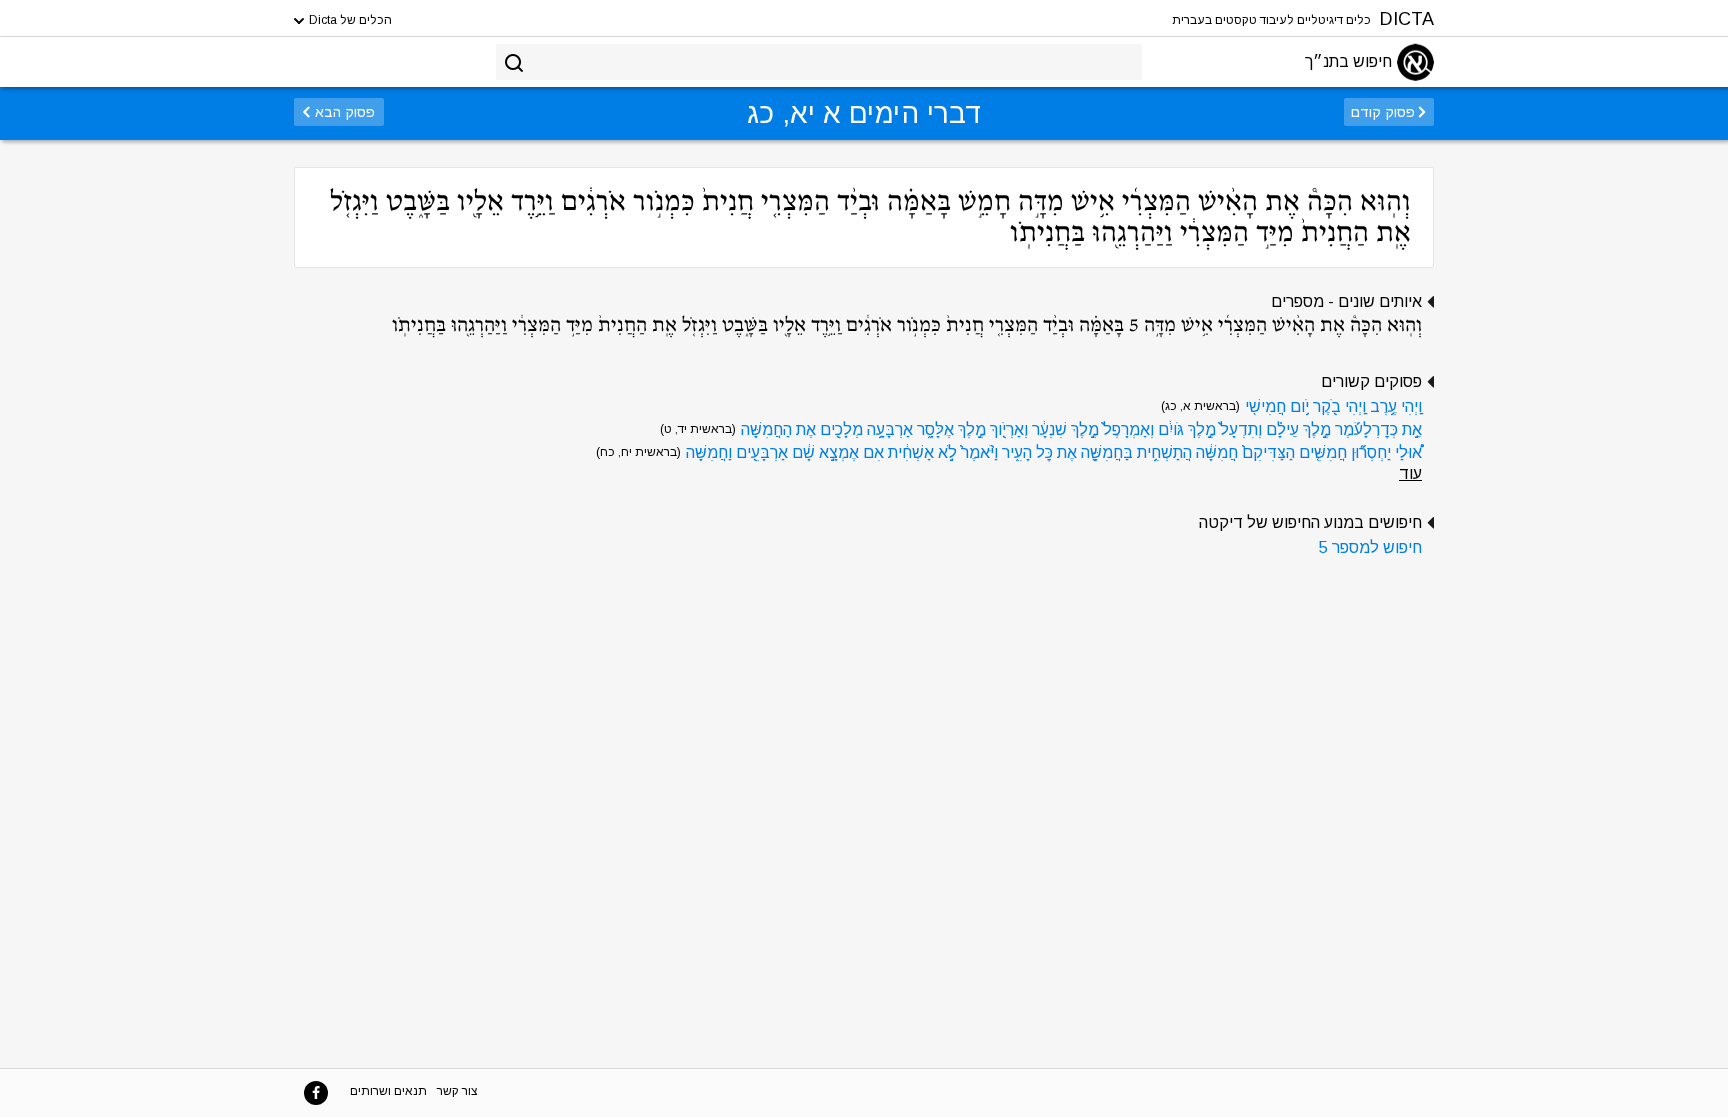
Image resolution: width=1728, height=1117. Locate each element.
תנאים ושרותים (388, 1091)
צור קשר (457, 1091)
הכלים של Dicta (349, 20)
